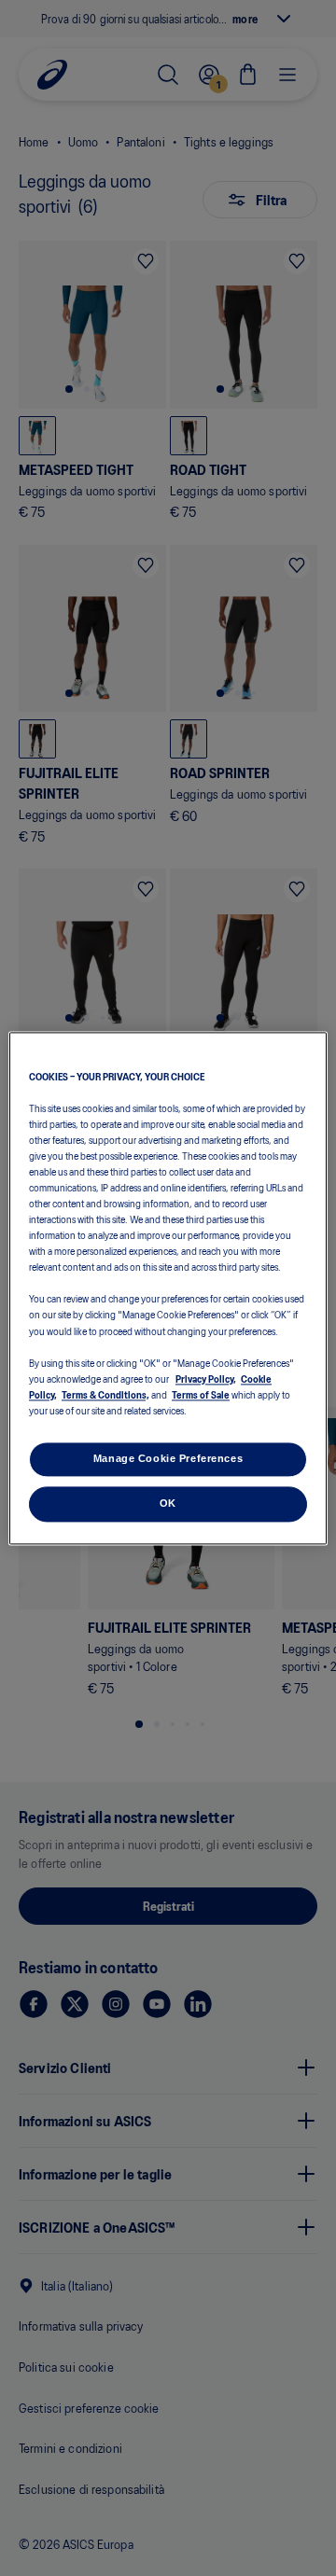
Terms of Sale (201, 1394)
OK (168, 1503)
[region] (168, 1288)
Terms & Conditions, (105, 1394)
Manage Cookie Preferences (168, 1458)
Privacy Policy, (206, 1378)
